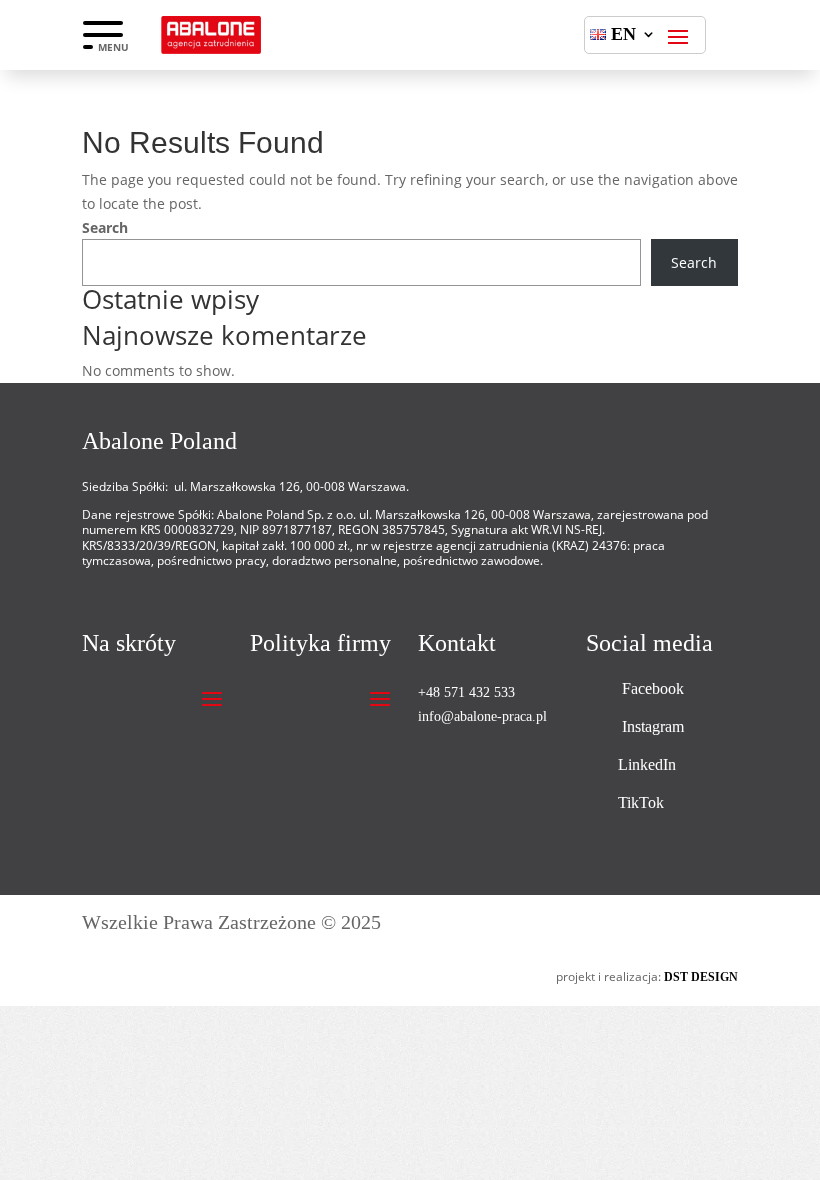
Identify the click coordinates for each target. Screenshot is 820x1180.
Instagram (653, 726)
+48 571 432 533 (466, 692)
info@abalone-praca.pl (482, 716)
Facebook (653, 688)
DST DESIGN (701, 977)
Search (105, 227)
